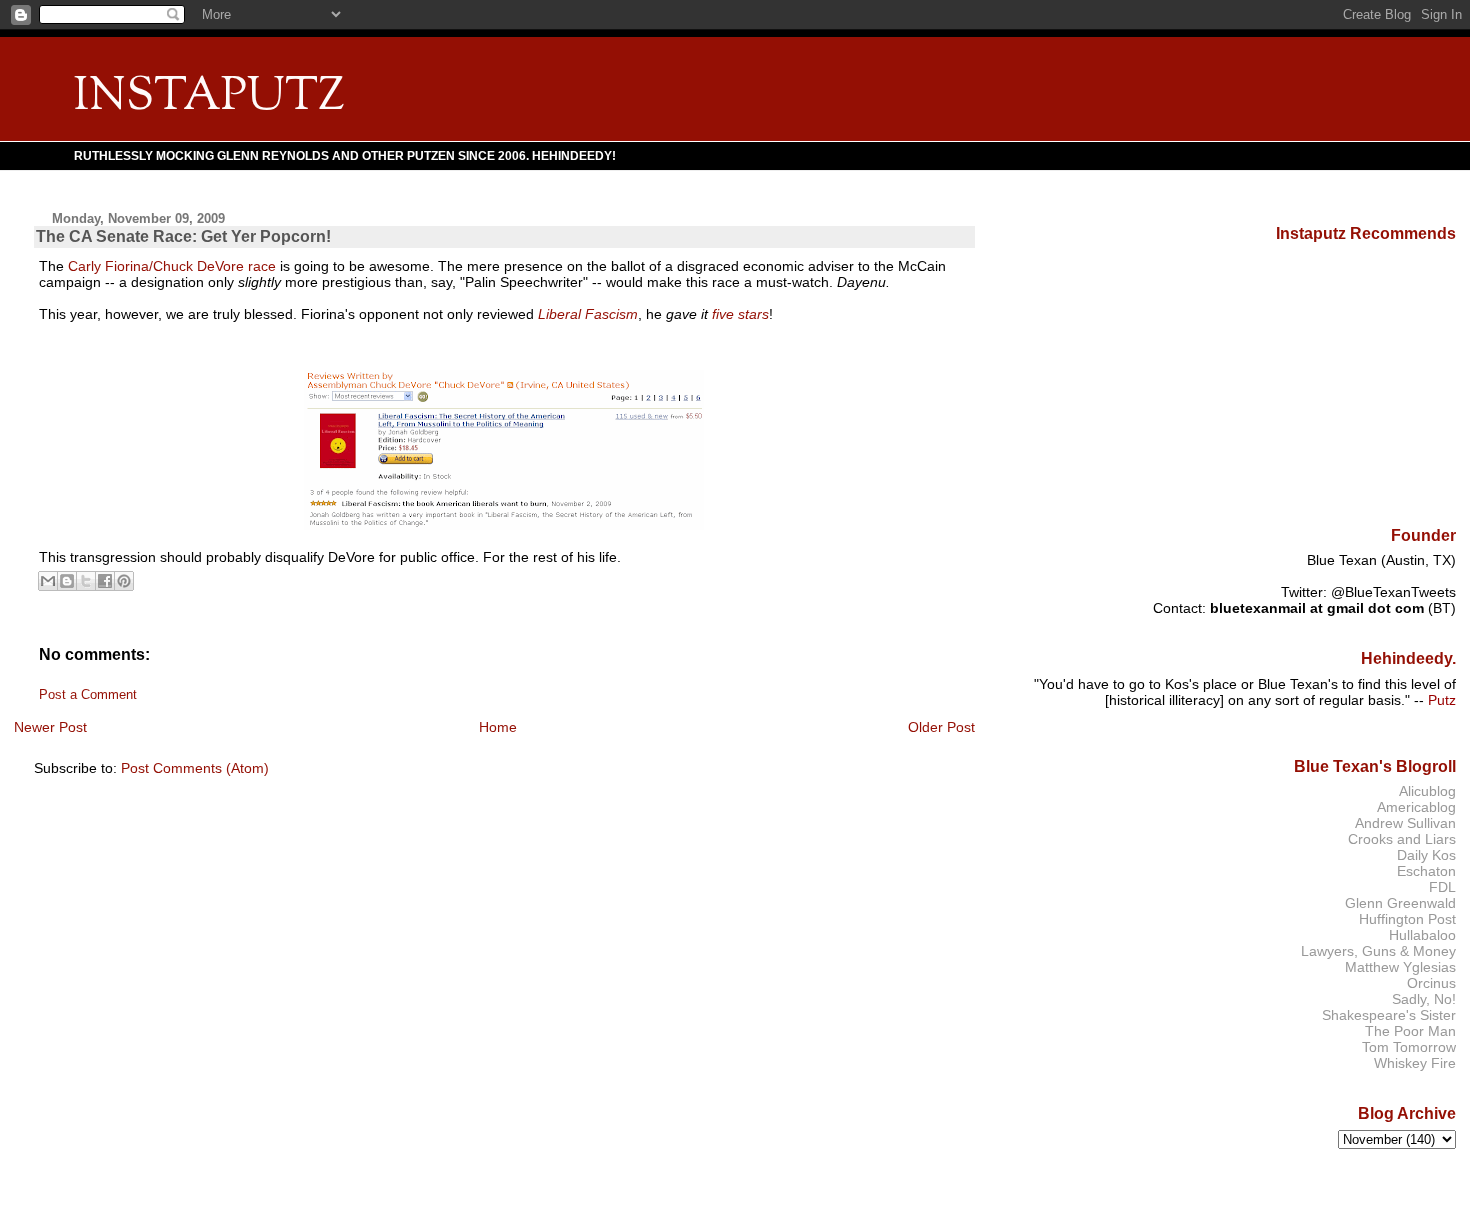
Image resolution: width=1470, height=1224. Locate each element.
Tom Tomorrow (1409, 1047)
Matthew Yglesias (1400, 967)
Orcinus (1431, 983)
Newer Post (50, 727)
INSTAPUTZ (209, 97)
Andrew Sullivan (1405, 823)
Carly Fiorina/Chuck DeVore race (172, 266)
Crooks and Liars (1402, 839)
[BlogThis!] (67, 581)
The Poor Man (1410, 1031)
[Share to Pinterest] (124, 581)
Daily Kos (1426, 855)
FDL (1442, 887)
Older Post (941, 727)
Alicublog (1427, 791)
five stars (740, 314)
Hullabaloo (1422, 935)
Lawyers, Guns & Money (1378, 951)
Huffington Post (1407, 919)
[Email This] (48, 581)
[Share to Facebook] (105, 581)
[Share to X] (86, 581)
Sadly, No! (1424, 999)
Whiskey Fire (1415, 1063)
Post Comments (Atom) (195, 768)
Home (498, 727)
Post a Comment (88, 695)
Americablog (1416, 807)
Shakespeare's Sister (1389, 1015)
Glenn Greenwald (1400, 903)
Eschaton (1426, 871)
